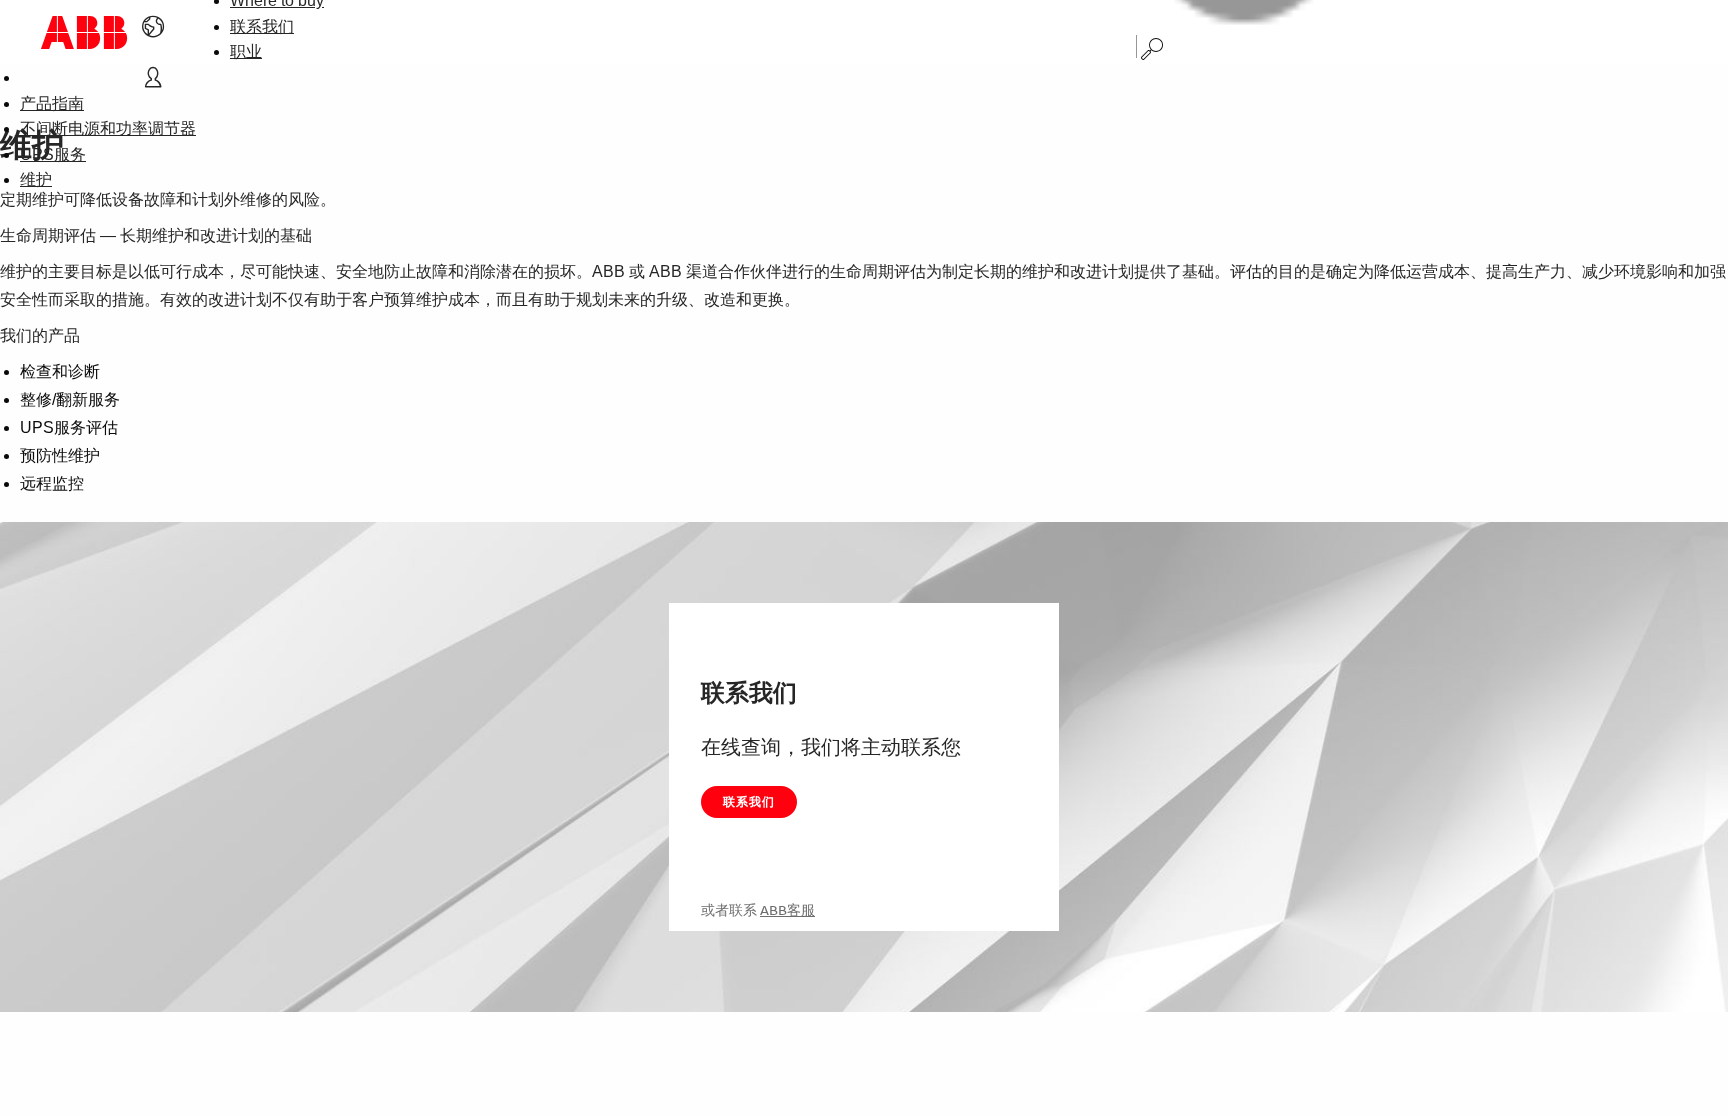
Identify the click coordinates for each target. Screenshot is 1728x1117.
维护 (36, 179)
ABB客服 (787, 910)
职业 (246, 51)
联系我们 (262, 26)
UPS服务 (53, 154)
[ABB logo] (84, 32)
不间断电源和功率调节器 (108, 128)
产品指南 (52, 103)
